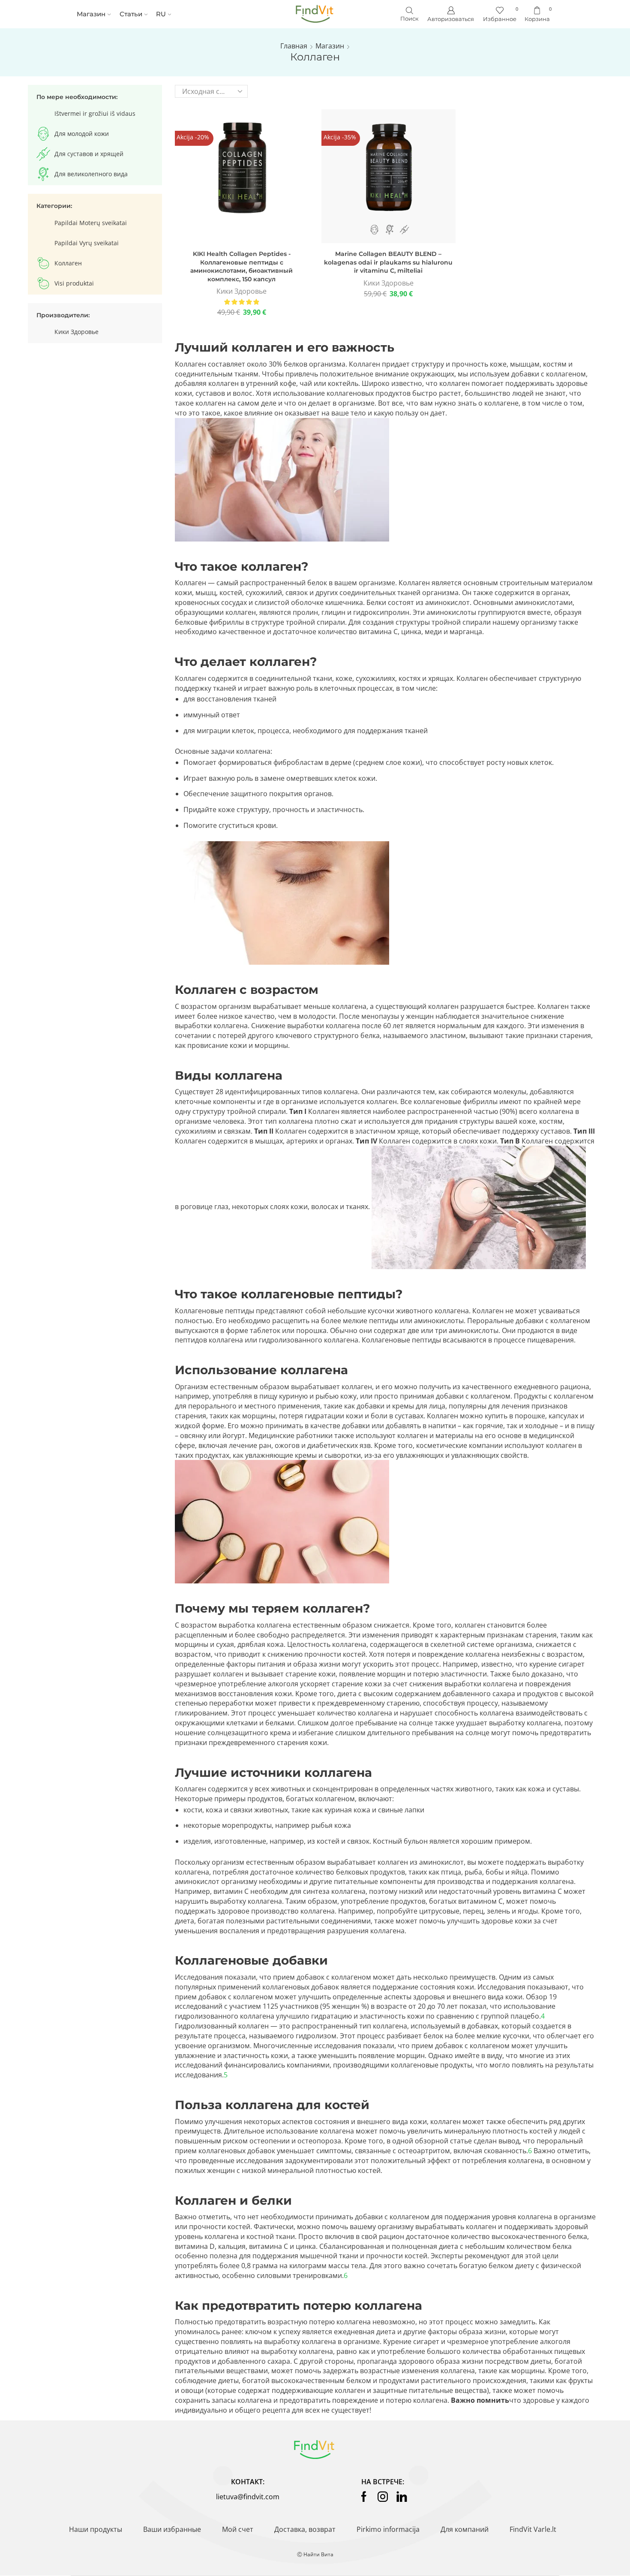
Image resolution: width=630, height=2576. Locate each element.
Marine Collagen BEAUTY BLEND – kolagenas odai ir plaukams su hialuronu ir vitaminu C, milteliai (388, 262)
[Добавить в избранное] (222, 179)
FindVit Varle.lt (533, 2529)
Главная (294, 46)
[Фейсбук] (364, 2497)
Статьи (131, 14)
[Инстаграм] (383, 2497)
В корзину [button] (242, 179)
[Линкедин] (402, 2497)
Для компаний (465, 2529)
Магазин (91, 14)
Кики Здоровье (241, 291)
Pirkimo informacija (388, 2529)
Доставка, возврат (305, 2529)
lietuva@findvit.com (248, 2497)
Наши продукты (96, 2529)
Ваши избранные (172, 2529)
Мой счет (238, 2529)
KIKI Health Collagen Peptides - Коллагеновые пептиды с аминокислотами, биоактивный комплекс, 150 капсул (241, 266)
